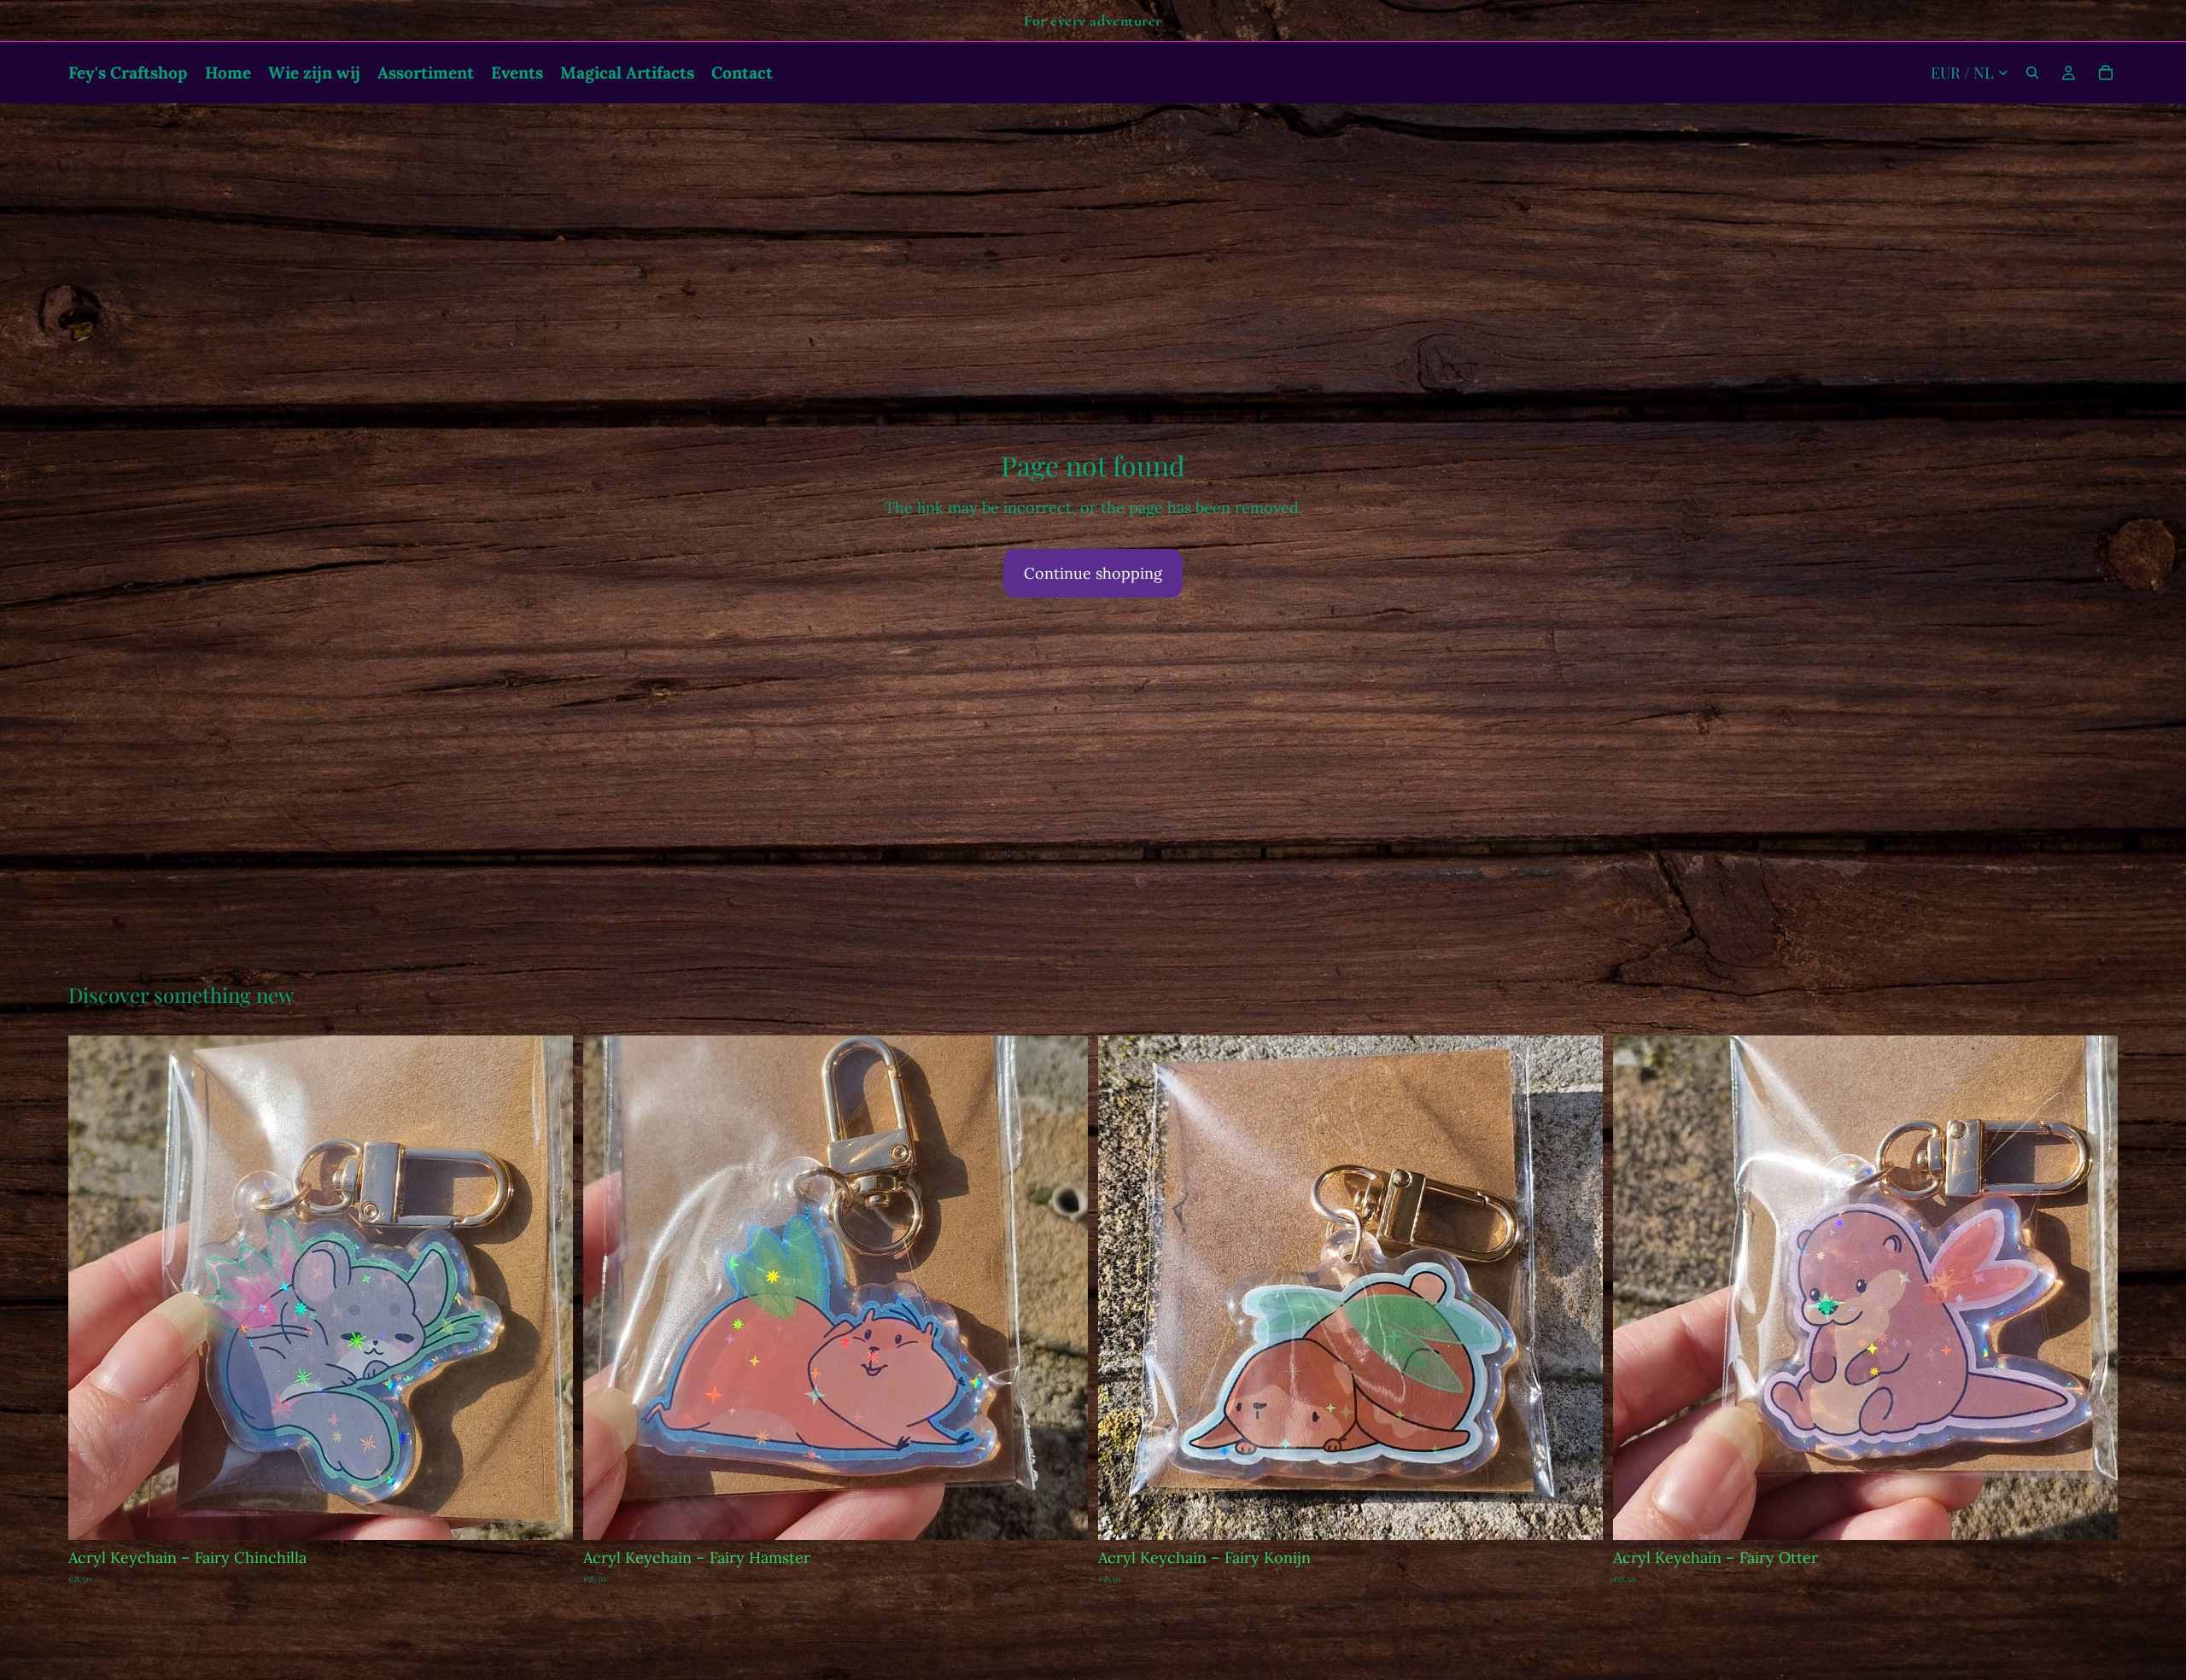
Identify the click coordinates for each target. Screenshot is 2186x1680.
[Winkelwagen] (2106, 73)
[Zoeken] (2032, 73)
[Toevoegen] (546, 1514)
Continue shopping (1093, 573)
